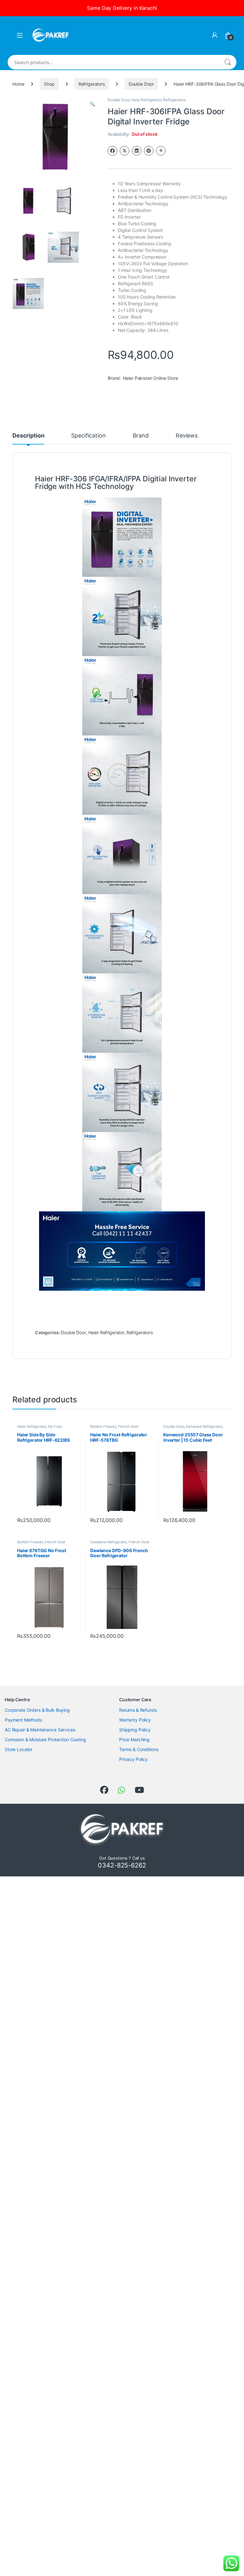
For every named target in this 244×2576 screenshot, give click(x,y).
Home (18, 84)
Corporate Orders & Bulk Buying (37, 1710)
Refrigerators (92, 84)
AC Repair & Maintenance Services (40, 1730)
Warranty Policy (135, 1720)
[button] (92, 104)
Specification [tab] (88, 436)
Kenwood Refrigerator (204, 1426)
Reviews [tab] (187, 436)
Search (227, 62)
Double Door (141, 84)
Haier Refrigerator (146, 100)
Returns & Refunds (138, 1710)
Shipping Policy (135, 1730)
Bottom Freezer (103, 1426)
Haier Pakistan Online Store (151, 378)
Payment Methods (23, 1720)
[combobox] (113, 62)
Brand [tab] (141, 436)
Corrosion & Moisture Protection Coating (45, 1739)
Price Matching (134, 1739)
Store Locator (19, 1749)
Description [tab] (28, 436)
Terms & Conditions (139, 1749)
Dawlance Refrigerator (108, 1542)
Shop (49, 84)
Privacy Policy (133, 1759)
